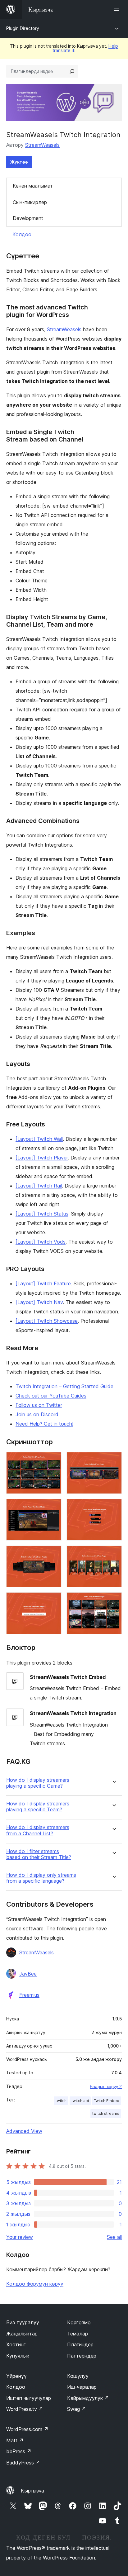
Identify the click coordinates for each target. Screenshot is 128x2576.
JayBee (28, 1974)
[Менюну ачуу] (118, 9)
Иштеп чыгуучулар (29, 2398)
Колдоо (22, 234)
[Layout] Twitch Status (42, 1214)
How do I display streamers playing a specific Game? (38, 1783)
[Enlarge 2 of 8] (113, 1460)
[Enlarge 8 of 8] (113, 1601)
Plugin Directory (23, 28)
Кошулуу (78, 2376)
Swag (77, 2409)
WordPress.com (27, 2429)
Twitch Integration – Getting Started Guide (64, 1386)
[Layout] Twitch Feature (43, 1283)
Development (28, 218)
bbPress (19, 2451)
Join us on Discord (37, 1414)
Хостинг (16, 2344)
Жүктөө (19, 162)
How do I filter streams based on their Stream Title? (39, 1854)
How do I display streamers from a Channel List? (38, 1830)
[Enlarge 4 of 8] (113, 1507)
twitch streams (106, 2113)
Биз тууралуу (23, 2322)
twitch (61, 2101)
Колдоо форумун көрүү (35, 2284)
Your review (20, 2237)
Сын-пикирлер (30, 202)
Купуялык (18, 2356)
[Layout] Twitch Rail (39, 1186)
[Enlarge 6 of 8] (113, 1554)
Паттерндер (82, 2356)
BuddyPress (23, 2463)
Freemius (29, 1995)
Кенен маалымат (33, 186)
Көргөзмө (79, 2322)
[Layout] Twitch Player (42, 1158)
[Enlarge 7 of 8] (53, 1601)
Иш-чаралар (82, 2387)
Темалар (78, 2334)
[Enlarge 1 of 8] (53, 1460)
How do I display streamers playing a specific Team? (38, 1807)
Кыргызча (32, 2491)
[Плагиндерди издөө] (72, 71)
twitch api (80, 2101)
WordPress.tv (25, 2409)
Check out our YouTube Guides (51, 1396)
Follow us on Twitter (39, 1405)
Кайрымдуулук (88, 2398)
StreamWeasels (42, 145)
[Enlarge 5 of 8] (53, 1554)
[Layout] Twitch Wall (39, 1139)
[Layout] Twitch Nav (39, 1302)
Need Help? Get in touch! (44, 1424)
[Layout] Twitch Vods (41, 1242)
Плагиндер (80, 2344)
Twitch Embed (107, 2101)
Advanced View (24, 2131)
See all (114, 2237)
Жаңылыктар (22, 2334)
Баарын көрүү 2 (106, 2086)
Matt (15, 2440)
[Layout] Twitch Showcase (47, 1321)
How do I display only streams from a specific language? (41, 1878)
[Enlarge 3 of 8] (53, 1507)
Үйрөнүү (16, 2376)
